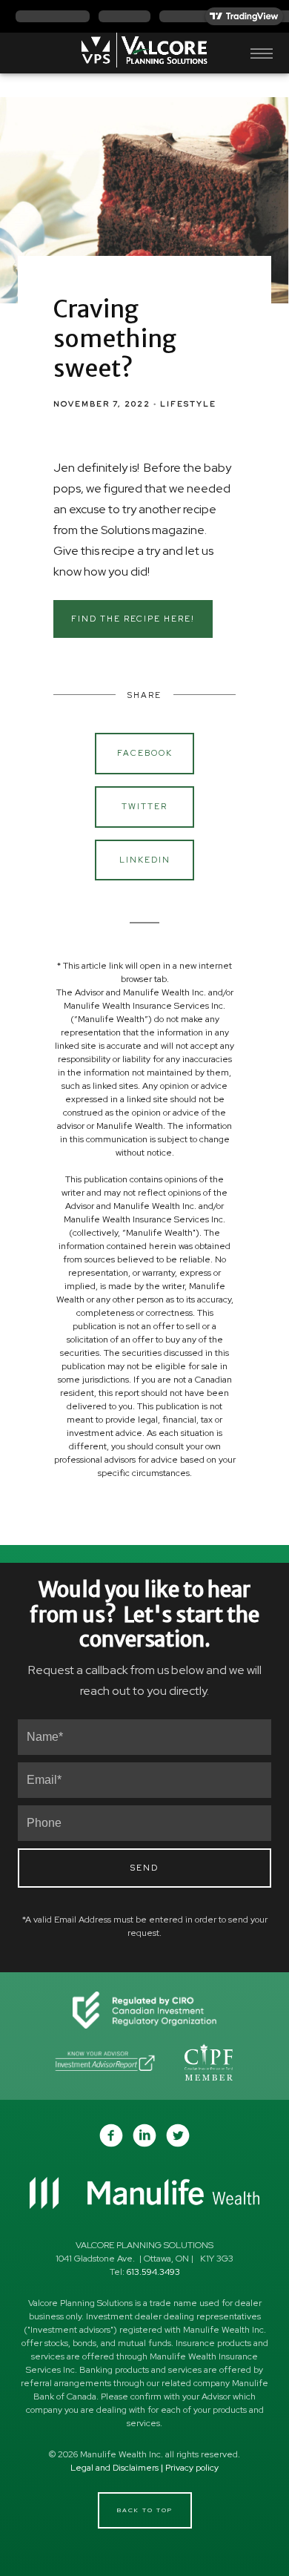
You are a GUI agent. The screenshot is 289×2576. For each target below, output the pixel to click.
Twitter (144, 806)
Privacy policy (192, 2468)
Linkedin (145, 860)
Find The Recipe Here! (133, 619)
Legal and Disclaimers (114, 2468)
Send (144, 1868)
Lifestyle (188, 403)
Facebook (145, 753)
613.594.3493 (153, 2272)
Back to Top (145, 2510)
